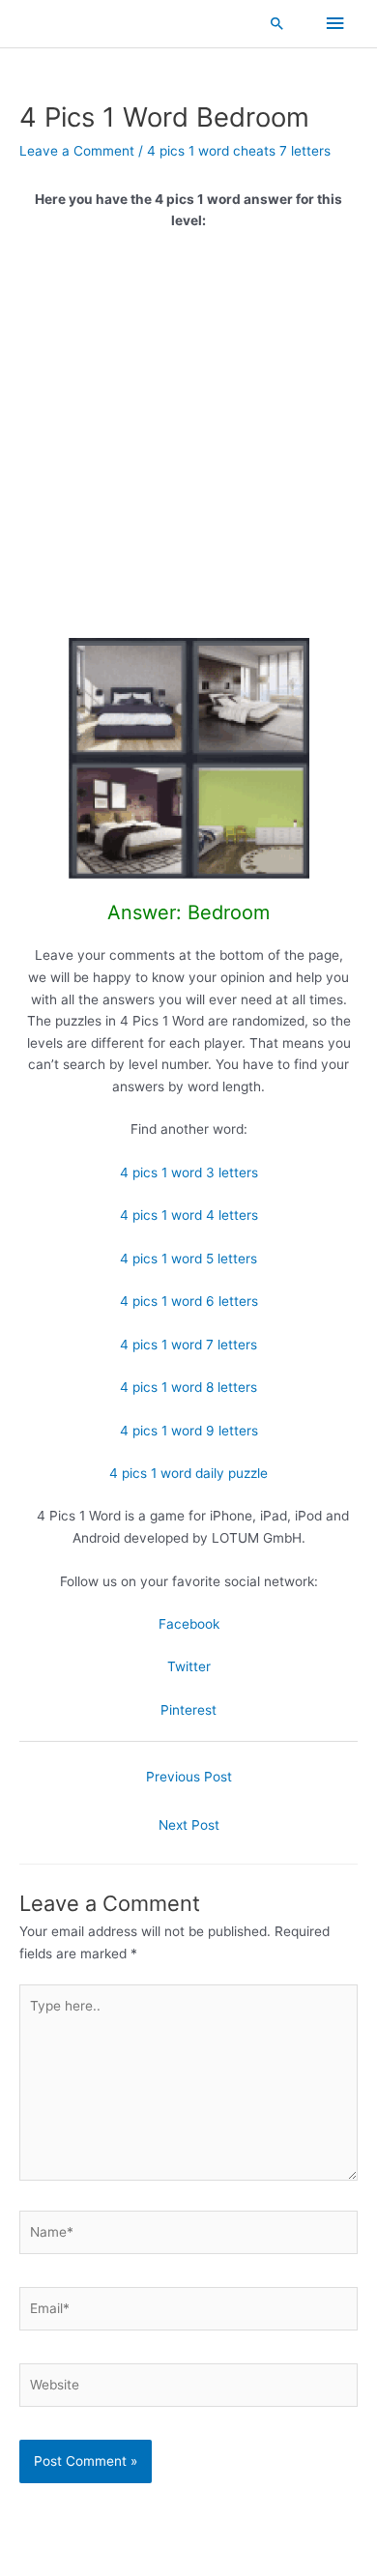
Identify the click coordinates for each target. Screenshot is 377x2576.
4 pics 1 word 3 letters (189, 1172)
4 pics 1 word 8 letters (188, 1387)
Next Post (189, 1825)
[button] (277, 23)
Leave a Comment (77, 151)
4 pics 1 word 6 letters (189, 1301)
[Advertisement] (188, 442)
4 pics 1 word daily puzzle (188, 1473)
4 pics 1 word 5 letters (188, 1259)
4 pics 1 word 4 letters (189, 1215)
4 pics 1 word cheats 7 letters (239, 151)
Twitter (189, 1666)
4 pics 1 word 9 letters (189, 1431)
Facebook (189, 1624)
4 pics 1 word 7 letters (188, 1345)
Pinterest (188, 1710)
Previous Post (189, 1777)
